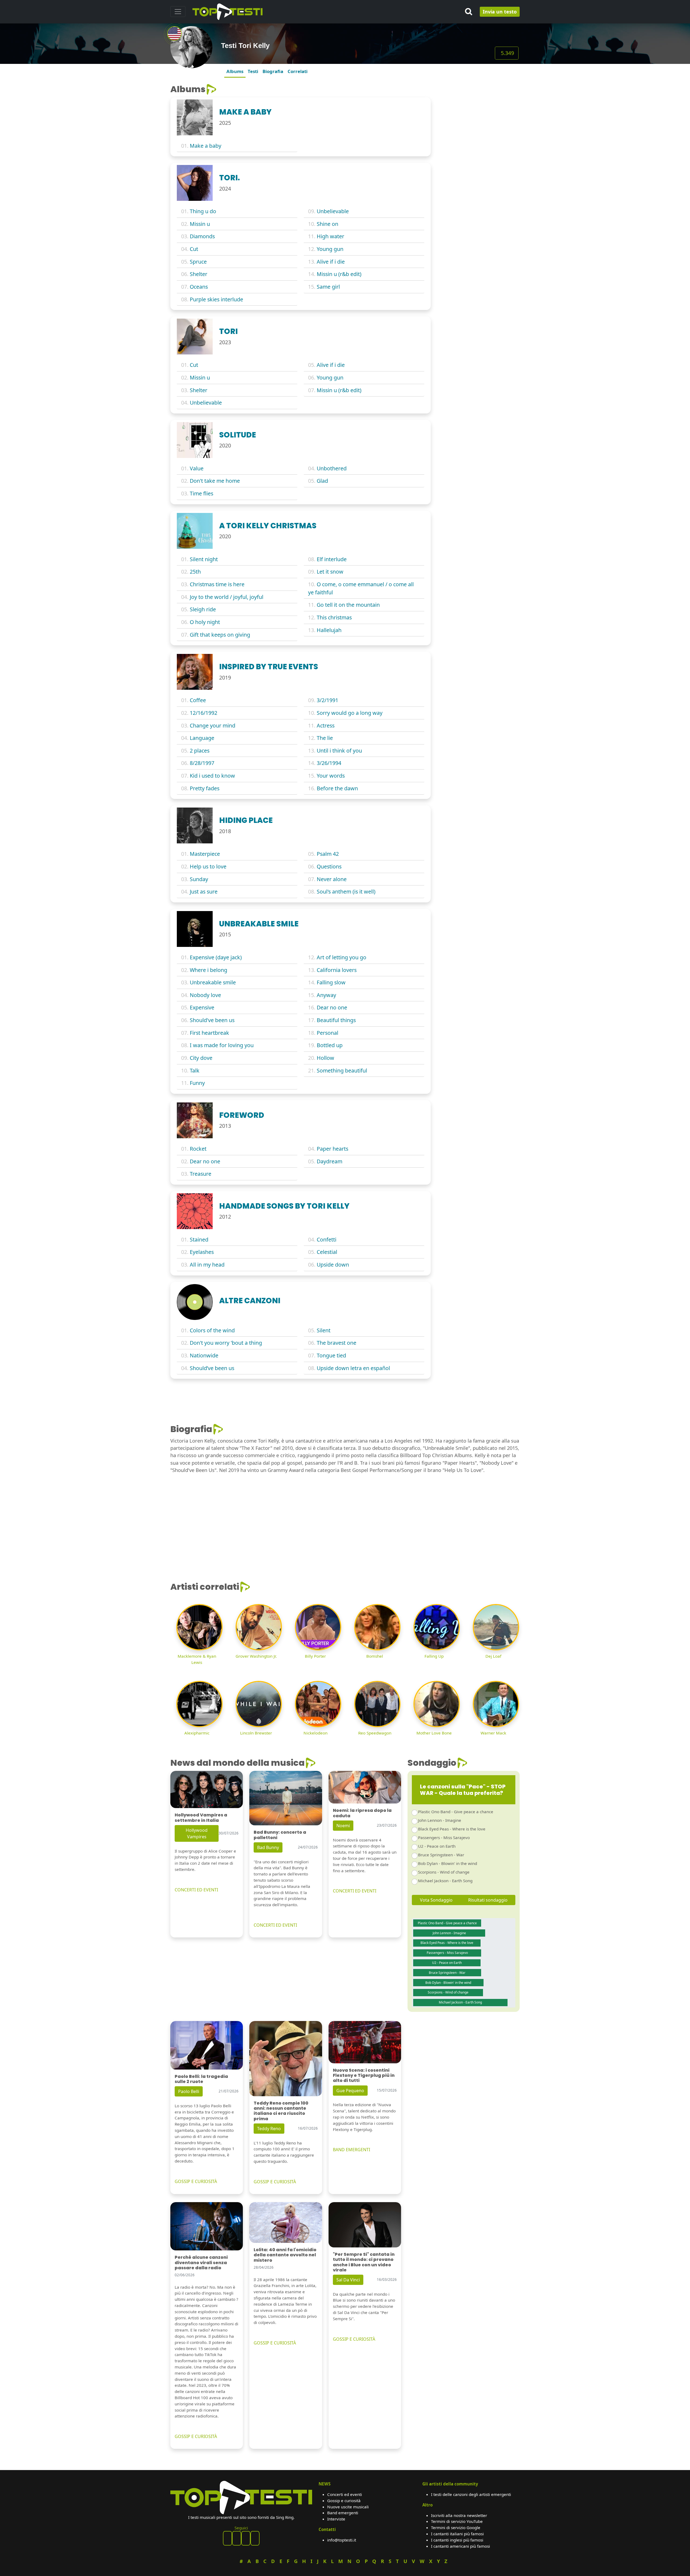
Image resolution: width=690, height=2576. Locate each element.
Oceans (199, 287)
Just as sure (204, 892)
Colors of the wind (212, 1330)
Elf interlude (332, 559)
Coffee (198, 700)
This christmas (334, 617)
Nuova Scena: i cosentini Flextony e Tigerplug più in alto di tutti (364, 2075)
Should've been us (212, 1020)
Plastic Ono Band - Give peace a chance (456, 1812)
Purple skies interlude (216, 299)
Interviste (336, 2519)
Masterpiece (205, 854)
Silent (324, 1330)
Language (202, 738)
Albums (235, 71)
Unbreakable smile (213, 982)
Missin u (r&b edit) (339, 274)
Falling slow (331, 982)
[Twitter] (255, 2538)
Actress (326, 725)
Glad (322, 481)
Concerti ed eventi (345, 2494)
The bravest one (337, 1343)
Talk (195, 1070)
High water (330, 236)
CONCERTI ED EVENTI (196, 1890)
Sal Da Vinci (348, 2280)
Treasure (201, 1174)
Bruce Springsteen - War (441, 1855)
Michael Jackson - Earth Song (445, 1881)
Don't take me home (215, 481)
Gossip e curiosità (344, 2501)
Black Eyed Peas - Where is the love (452, 1829)
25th (195, 572)
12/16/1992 (203, 713)
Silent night (204, 559)
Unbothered (332, 468)
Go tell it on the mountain (348, 605)
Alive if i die (331, 262)
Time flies (201, 493)
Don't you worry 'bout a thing (226, 1343)
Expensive (202, 1007)
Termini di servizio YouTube (457, 2521)
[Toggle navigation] (178, 12)
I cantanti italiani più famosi (457, 2534)
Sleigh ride (203, 609)
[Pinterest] (237, 2538)
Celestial (327, 1252)
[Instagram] (246, 2538)
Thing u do (203, 211)
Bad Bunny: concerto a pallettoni (280, 1835)
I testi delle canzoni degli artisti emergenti (471, 2494)
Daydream (330, 1161)
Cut (194, 249)
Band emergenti (343, 2513)
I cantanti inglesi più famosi (457, 2540)
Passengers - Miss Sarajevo (444, 1837)
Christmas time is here (217, 584)
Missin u (200, 224)
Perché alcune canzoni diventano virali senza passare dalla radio (201, 2262)
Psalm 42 (328, 854)
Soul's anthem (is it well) (346, 892)
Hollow (325, 1058)
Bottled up (330, 1045)
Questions (329, 866)
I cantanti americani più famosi (460, 2546)
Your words (331, 776)
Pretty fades (205, 788)
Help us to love (208, 866)
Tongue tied (331, 1355)
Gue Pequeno (350, 2091)
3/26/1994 (329, 763)
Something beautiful (342, 1070)
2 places (200, 751)
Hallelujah (329, 630)
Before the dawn (337, 788)
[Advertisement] (478, 118)
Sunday (199, 879)
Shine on (327, 224)
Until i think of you (339, 751)
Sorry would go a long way (350, 713)
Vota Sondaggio (436, 1900)
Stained (199, 1239)
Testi (253, 71)
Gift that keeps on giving (220, 635)
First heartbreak (209, 1033)
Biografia (273, 71)
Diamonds (202, 236)
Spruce (198, 262)
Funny (197, 1083)
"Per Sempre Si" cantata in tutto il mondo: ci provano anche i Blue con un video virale (364, 2262)
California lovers (337, 970)
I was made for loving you (222, 1045)
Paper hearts (332, 1149)
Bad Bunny (268, 1847)
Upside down (333, 1265)
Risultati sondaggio (488, 1900)
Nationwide (204, 1355)
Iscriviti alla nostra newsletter (459, 2515)
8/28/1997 (202, 763)
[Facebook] (227, 2538)
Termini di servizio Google (456, 2527)
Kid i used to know (212, 776)
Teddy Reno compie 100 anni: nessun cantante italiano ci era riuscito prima (281, 2111)
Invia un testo (500, 12)
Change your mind (213, 725)
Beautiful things (336, 1020)
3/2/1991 (327, 700)
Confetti (327, 1239)
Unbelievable (333, 211)
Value (197, 468)
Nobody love (205, 995)
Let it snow (330, 572)
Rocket (198, 1149)
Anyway (326, 995)
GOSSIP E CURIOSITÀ (196, 2181)
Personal (327, 1033)
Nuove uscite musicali (348, 2507)
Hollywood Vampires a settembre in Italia (201, 1818)
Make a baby (206, 146)
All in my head (207, 1265)
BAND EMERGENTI (351, 2150)
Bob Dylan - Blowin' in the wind (448, 1863)
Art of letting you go (341, 957)
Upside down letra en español (353, 1368)
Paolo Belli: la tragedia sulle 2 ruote (201, 2079)
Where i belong (208, 970)
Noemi (343, 1826)
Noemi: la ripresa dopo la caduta (362, 1813)
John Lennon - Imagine (440, 1820)
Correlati (298, 71)
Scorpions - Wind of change (444, 1872)
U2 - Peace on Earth (437, 1846)
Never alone (332, 879)
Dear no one (332, 1007)
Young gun (330, 249)
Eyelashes (202, 1252)
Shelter (199, 274)
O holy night (205, 622)
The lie (325, 738)
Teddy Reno (269, 2129)
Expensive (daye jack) (216, 957)
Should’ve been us (212, 1368)
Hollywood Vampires (197, 1833)
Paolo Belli (189, 2091)
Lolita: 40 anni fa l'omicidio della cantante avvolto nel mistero (285, 2255)
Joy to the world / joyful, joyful (227, 597)
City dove (201, 1058)
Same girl (328, 287)
